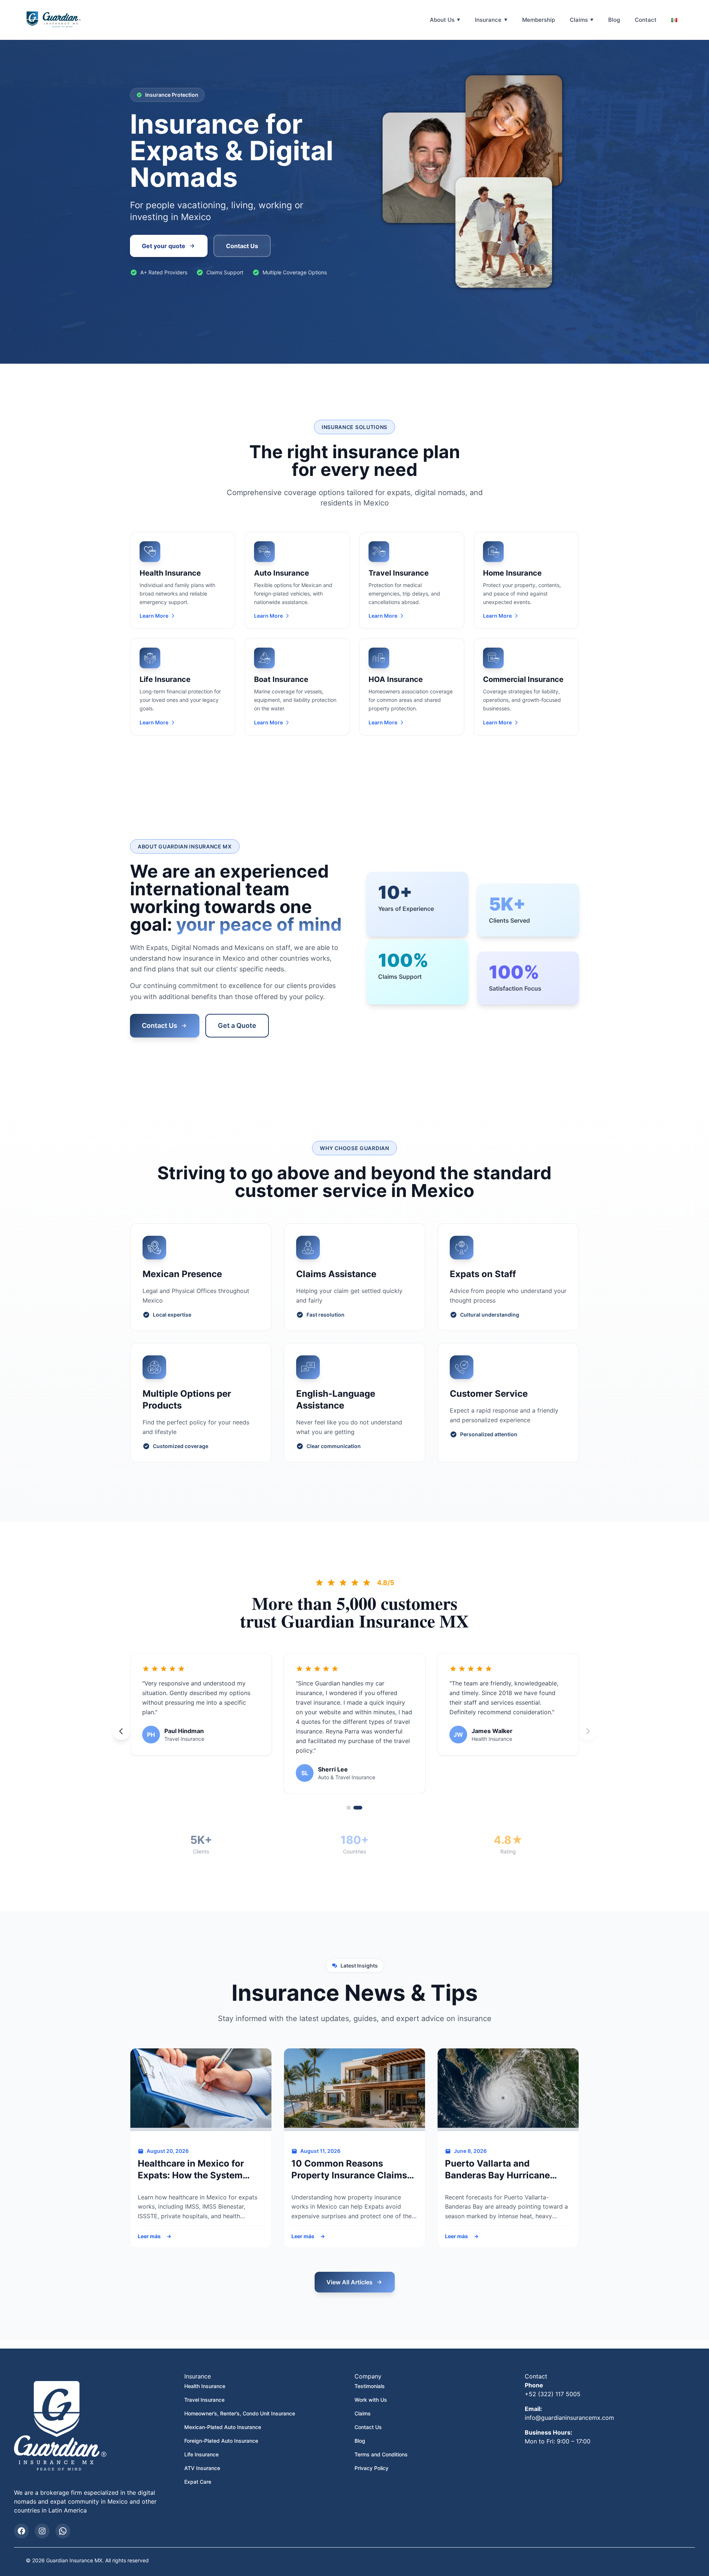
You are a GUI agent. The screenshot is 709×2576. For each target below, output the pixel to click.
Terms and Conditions (381, 2435)
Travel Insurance (204, 2381)
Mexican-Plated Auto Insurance (223, 2408)
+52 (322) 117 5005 (553, 2375)
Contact (646, 20)
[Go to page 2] (360, 1788)
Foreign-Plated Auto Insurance (221, 2421)
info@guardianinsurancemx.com (569, 2398)
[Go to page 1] (351, 1788)
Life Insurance (201, 2435)
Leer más (151, 2217)
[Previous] (121, 1722)
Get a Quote (237, 1025)
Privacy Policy (371, 2449)
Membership (539, 20)
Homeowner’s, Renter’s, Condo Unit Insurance (240, 2394)
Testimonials (370, 2367)
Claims (579, 20)
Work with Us (371, 2381)
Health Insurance (205, 2367)
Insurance (488, 20)
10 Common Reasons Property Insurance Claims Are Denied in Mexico (349, 2150)
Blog (614, 20)
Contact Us (160, 1025)
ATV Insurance (202, 2449)
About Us (442, 20)
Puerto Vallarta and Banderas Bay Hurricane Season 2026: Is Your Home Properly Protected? (505, 2150)
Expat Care (198, 2462)
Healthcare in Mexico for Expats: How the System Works (191, 2150)
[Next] (588, 1722)
